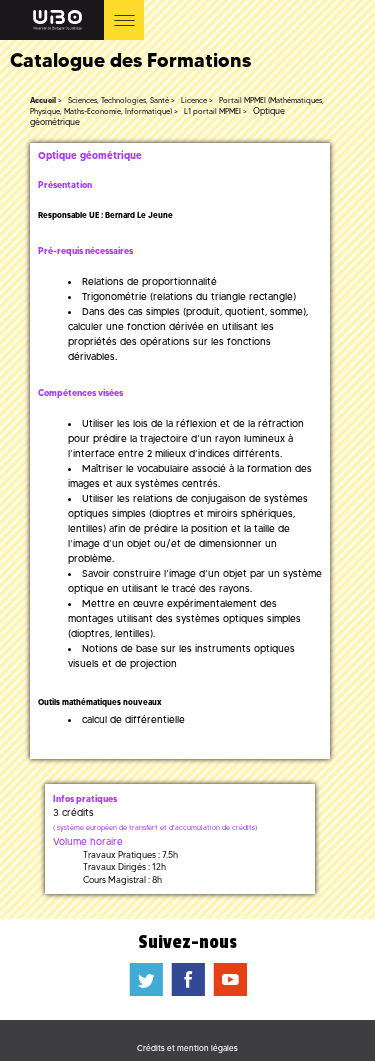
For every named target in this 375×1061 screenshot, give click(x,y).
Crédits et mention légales (187, 1048)
